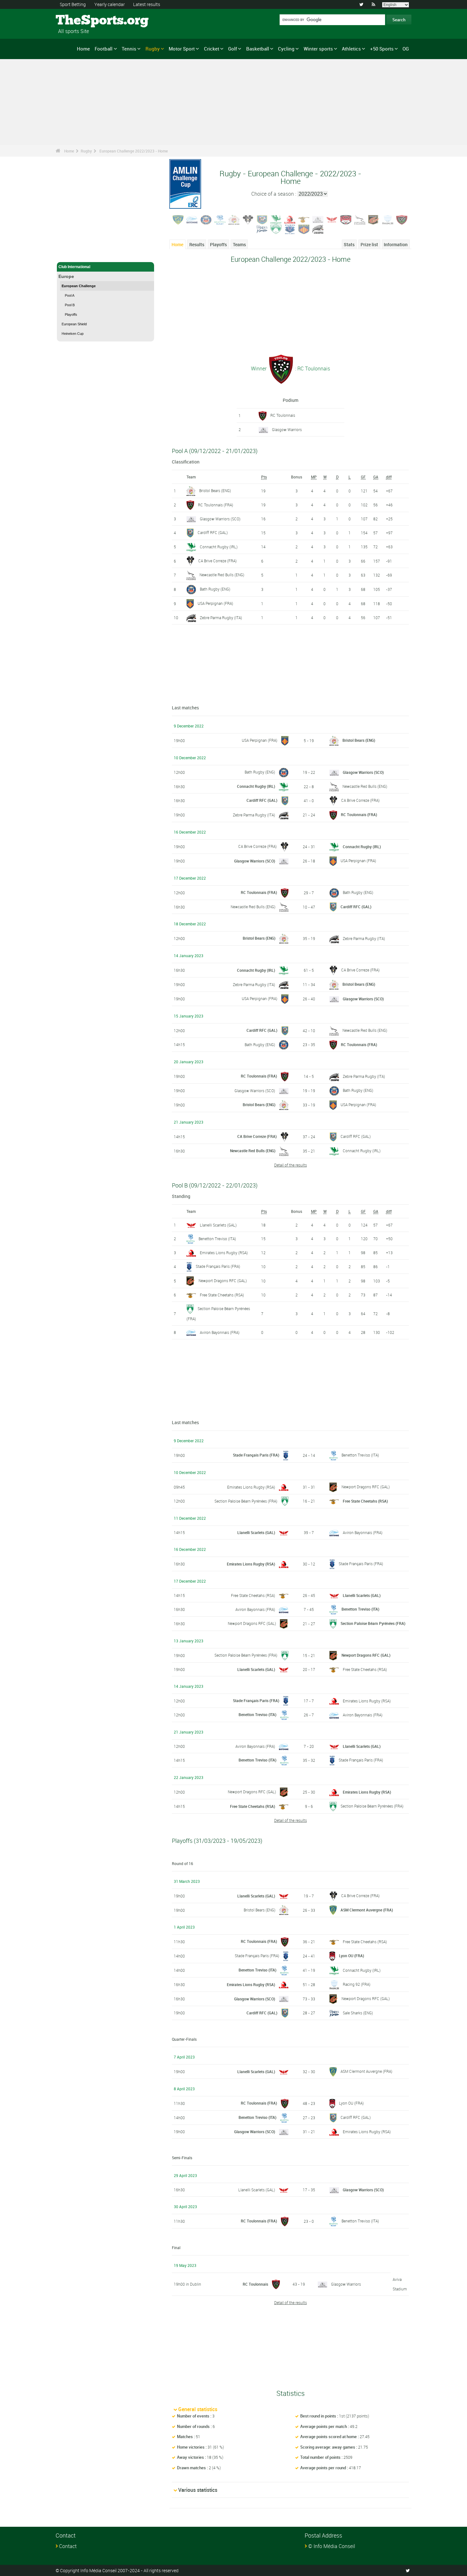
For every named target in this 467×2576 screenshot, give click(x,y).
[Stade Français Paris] (290, 229)
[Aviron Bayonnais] (192, 219)
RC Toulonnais (283, 415)
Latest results (147, 4)
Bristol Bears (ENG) (215, 490)
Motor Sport (182, 49)
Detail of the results (291, 1165)
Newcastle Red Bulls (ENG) (222, 575)
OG (406, 49)
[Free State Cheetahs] (304, 219)
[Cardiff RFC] (262, 219)
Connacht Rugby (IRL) (219, 547)
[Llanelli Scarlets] (332, 219)
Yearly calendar (110, 4)
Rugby (153, 49)
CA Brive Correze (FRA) (217, 561)
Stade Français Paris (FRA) (218, 1266)
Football (104, 49)
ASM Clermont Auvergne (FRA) (367, 1910)
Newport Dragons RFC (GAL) (223, 1281)
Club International (74, 267)
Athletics (351, 49)
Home (83, 49)
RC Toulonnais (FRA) (216, 505)
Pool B (70, 305)
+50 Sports (382, 49)
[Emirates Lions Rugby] (290, 219)
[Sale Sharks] (262, 229)
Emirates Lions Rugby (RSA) (224, 1253)
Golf (233, 49)
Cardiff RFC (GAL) (213, 532)
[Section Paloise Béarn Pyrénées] (276, 229)
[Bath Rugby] (206, 219)
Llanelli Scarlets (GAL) (218, 1225)
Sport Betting (73, 4)
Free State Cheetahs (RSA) (222, 1295)
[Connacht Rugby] (276, 219)
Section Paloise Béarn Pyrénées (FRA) (246, 1501)
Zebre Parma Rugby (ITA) (221, 618)
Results (197, 244)
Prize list (369, 244)
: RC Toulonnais (312, 368)
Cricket (212, 49)
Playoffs (71, 314)
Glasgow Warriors (287, 429)
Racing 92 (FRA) (357, 1984)
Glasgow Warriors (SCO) (220, 519)
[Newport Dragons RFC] (374, 219)
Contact (68, 2546)
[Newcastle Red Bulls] (360, 219)
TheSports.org (80, 21)
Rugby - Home (71, 254)
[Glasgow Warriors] (318, 219)
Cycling (286, 49)
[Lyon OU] (346, 219)
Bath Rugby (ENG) (215, 589)
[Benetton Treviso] (220, 219)
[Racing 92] (388, 219)
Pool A (70, 295)
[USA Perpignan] (304, 229)
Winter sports (318, 49)
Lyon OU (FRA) (352, 1956)
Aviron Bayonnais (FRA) (220, 1332)
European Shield (74, 324)
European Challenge (79, 286)
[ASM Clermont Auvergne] (178, 219)
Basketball (258, 49)
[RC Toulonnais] (402, 219)
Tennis (129, 49)
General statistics (198, 2409)
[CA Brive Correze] (248, 219)
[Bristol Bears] (234, 219)
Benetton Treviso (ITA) (217, 1239)
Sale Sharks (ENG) (358, 2013)
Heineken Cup (73, 334)
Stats (349, 244)
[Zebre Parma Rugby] (318, 229)
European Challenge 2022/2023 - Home (134, 151)
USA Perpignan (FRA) (215, 603)
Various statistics (198, 2490)
